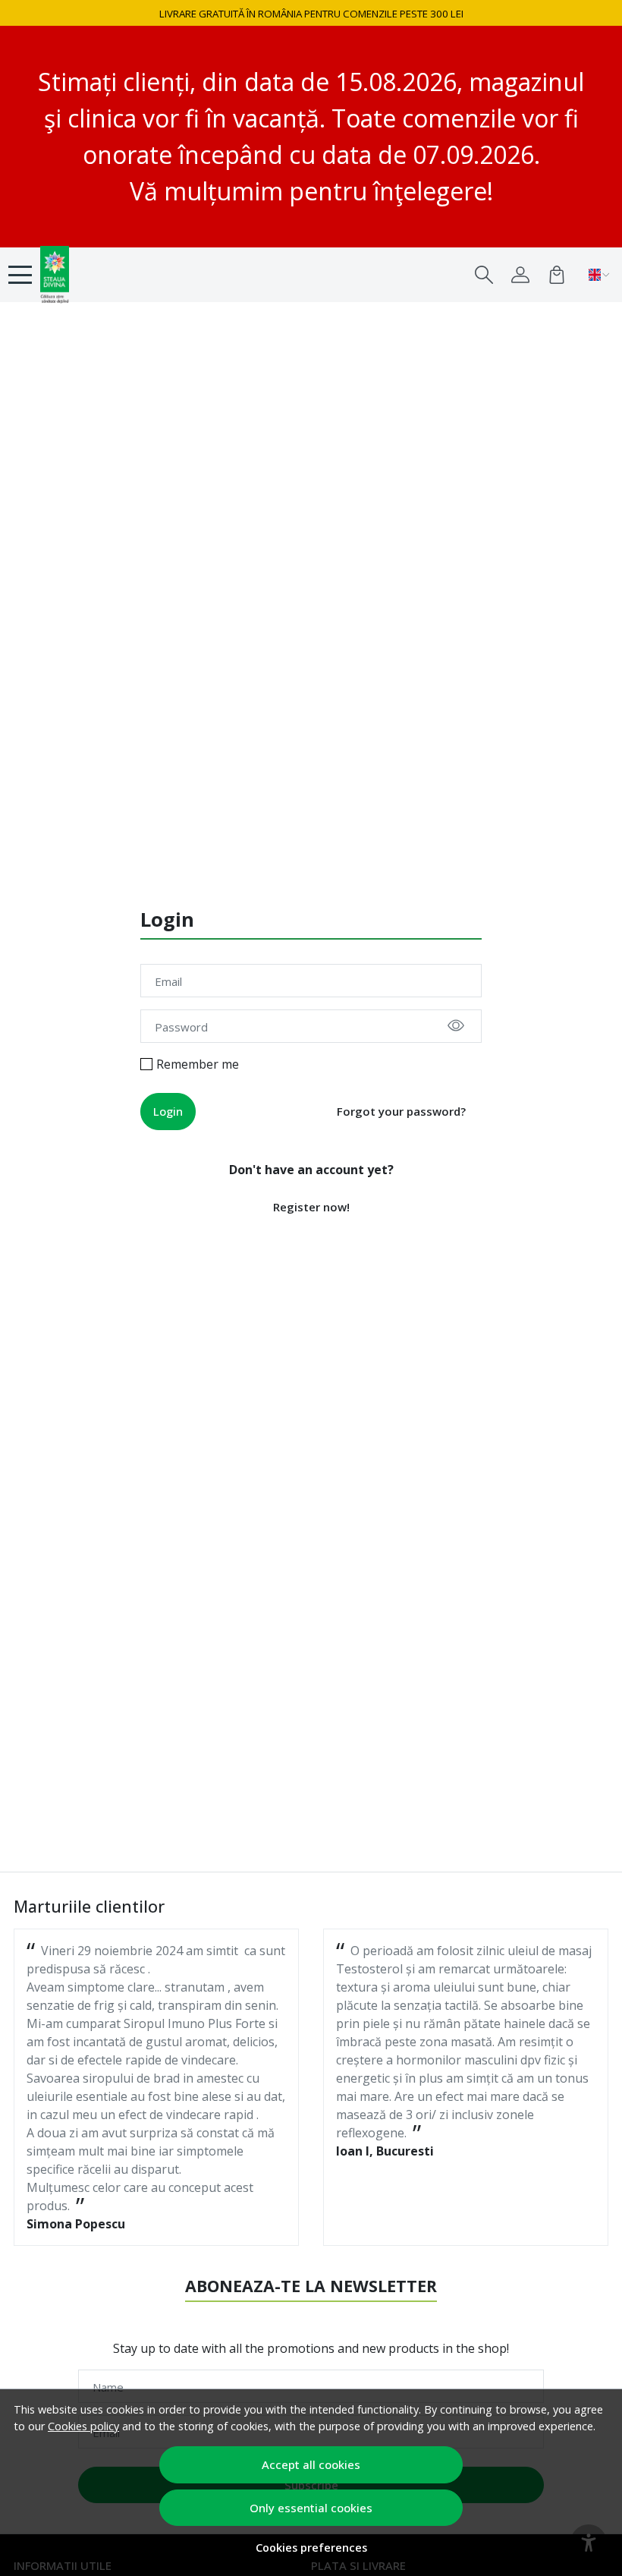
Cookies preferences (311, 2548)
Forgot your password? (401, 1111)
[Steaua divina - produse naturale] (95, 275)
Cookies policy (83, 2426)
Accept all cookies (311, 2464)
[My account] (520, 275)
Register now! (311, 1207)
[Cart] (557, 275)
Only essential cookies (311, 2508)
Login (168, 1111)
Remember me (198, 1064)
